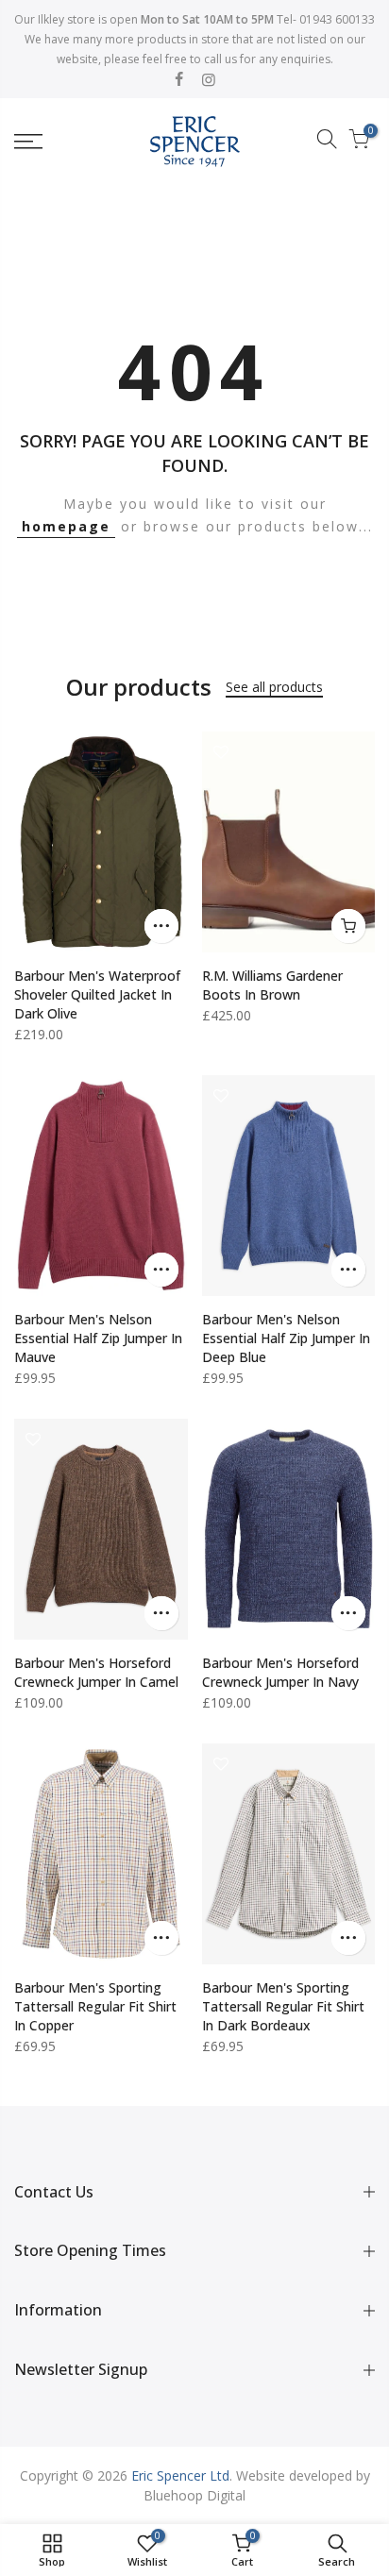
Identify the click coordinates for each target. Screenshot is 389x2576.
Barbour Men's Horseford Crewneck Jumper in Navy (280, 1672)
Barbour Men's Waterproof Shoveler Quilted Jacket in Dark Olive (97, 994)
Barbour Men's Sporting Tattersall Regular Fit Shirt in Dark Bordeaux (283, 2006)
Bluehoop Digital (194, 2495)
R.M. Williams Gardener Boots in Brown (272, 985)
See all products (274, 687)
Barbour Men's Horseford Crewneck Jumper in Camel (96, 1672)
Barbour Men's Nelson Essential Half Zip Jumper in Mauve (98, 1338)
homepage (66, 526)
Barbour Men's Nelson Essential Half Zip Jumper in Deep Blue (286, 1338)
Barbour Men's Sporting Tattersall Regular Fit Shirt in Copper (95, 2006)
